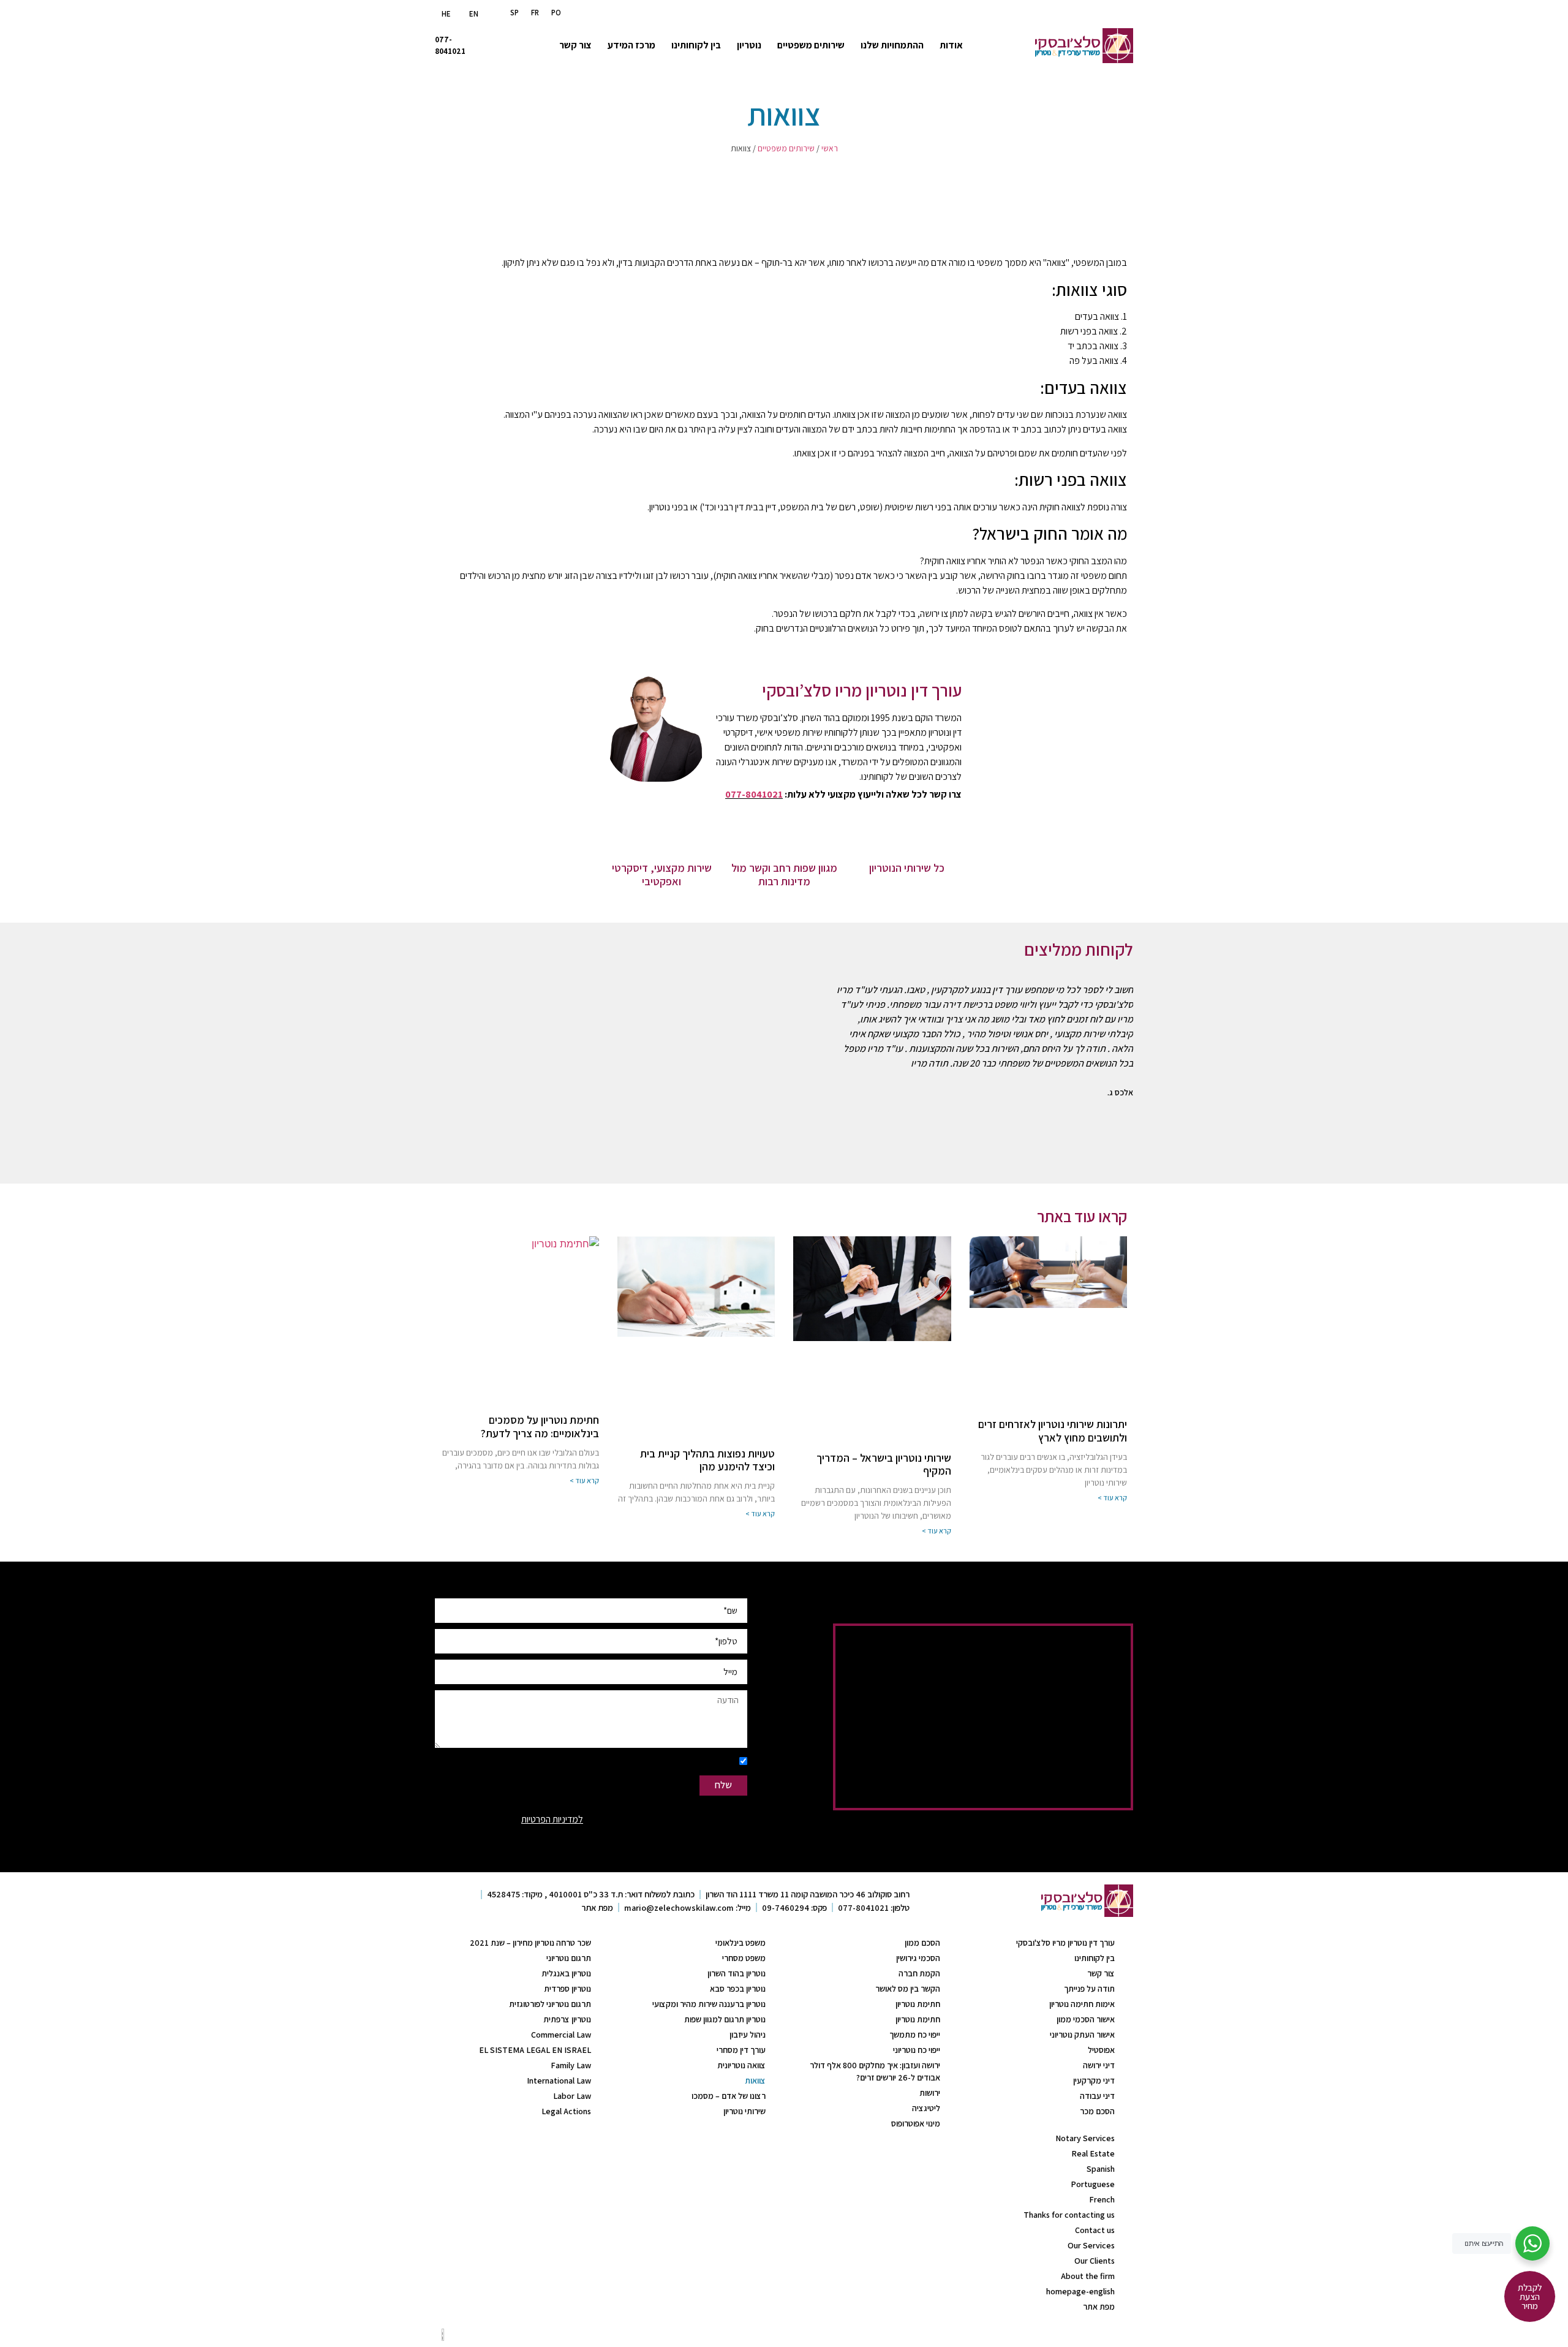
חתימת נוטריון (918, 2004)
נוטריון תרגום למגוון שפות (725, 2019)
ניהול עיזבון (748, 2035)
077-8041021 (754, 794)
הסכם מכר (1097, 2111)
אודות (951, 45)
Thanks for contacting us (1069, 2215)
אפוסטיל (1101, 2050)
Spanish (1101, 2169)
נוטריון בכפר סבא (738, 1989)
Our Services (1091, 2245)
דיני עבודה (1097, 2096)
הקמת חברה (919, 1973)
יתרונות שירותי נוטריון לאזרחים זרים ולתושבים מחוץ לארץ (1053, 1431)
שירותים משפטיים (811, 45)
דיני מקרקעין (1094, 2081)
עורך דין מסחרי (741, 2050)
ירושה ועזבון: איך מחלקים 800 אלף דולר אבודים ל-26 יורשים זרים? (875, 2071)
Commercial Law (561, 2035)
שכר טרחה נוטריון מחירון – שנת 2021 (530, 1943)
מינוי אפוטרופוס (916, 2123)
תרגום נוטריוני (569, 1958)
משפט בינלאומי (741, 1943)
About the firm (1088, 2276)
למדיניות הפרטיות (552, 1819)
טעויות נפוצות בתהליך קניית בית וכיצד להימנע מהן (707, 1460)
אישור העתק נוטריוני (1082, 2035)
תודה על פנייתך (1089, 1989)
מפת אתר (1099, 2307)
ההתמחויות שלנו (892, 45)
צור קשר (575, 45)
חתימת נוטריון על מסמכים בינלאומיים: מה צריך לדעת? (540, 1427)
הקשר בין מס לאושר (908, 1989)
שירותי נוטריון (744, 2111)
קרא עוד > (1112, 1498)
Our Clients (1095, 2261)
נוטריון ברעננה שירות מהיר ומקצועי (709, 2004)
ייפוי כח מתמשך (915, 2035)
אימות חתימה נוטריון (1082, 2004)
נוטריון (749, 45)
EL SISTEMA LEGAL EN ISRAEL (535, 2050)
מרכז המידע (631, 45)
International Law (559, 2081)
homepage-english (1080, 2291)
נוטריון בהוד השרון (737, 1973)
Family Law (571, 2065)
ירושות (930, 2093)
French (1102, 2199)
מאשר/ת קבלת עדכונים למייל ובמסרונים (664, 1762)
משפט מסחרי (744, 1958)
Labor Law (572, 2096)
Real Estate (1093, 2153)
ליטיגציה (926, 2108)
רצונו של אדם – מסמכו (729, 2096)
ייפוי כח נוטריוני (917, 2050)
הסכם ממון (922, 1943)
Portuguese (1093, 2184)
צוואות (755, 2081)
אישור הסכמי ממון (1086, 2019)
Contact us (1095, 2230)
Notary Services (1085, 2138)
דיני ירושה (1099, 2065)
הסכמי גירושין (918, 1958)
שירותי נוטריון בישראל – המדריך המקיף (884, 1465)
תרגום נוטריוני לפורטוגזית (550, 2004)
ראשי (830, 148)
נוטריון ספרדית (567, 1989)
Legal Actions (566, 2111)
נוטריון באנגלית (566, 1973)
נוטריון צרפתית (567, 2019)
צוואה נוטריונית (741, 2065)
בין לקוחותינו (696, 45)
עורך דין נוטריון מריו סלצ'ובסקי (1065, 1943)
